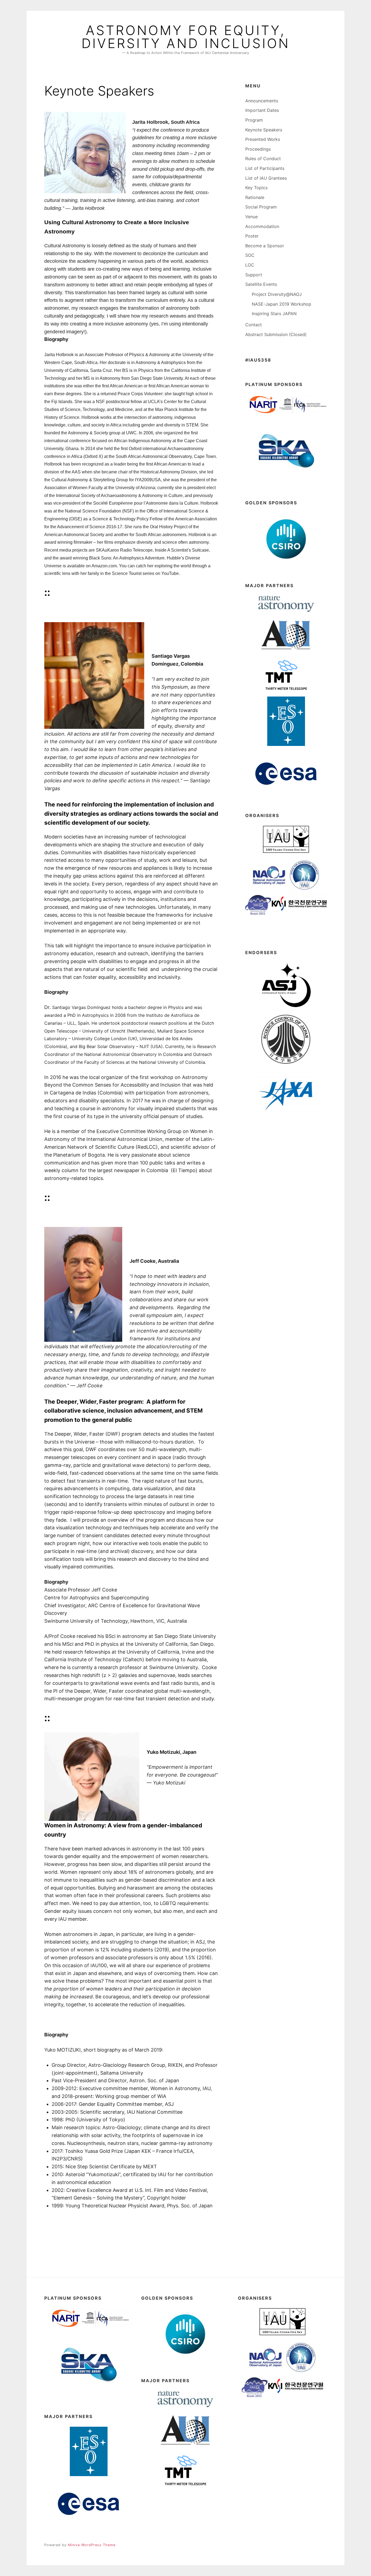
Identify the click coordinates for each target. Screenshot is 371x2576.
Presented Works (263, 139)
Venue (251, 217)
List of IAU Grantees (266, 178)
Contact (254, 325)
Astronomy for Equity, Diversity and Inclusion (186, 37)
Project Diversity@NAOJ (277, 294)
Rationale (255, 197)
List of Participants (265, 168)
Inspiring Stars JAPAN (274, 314)
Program (254, 120)
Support (254, 275)
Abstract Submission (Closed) (276, 334)
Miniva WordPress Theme (92, 2545)
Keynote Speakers (264, 130)
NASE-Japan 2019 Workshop (282, 304)
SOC (250, 255)
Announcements (262, 101)
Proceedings (258, 149)
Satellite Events (261, 284)
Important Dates (262, 110)
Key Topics (256, 188)
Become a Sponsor (265, 246)
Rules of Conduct (263, 159)
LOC (250, 265)
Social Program (261, 207)
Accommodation (262, 226)
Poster (252, 236)
